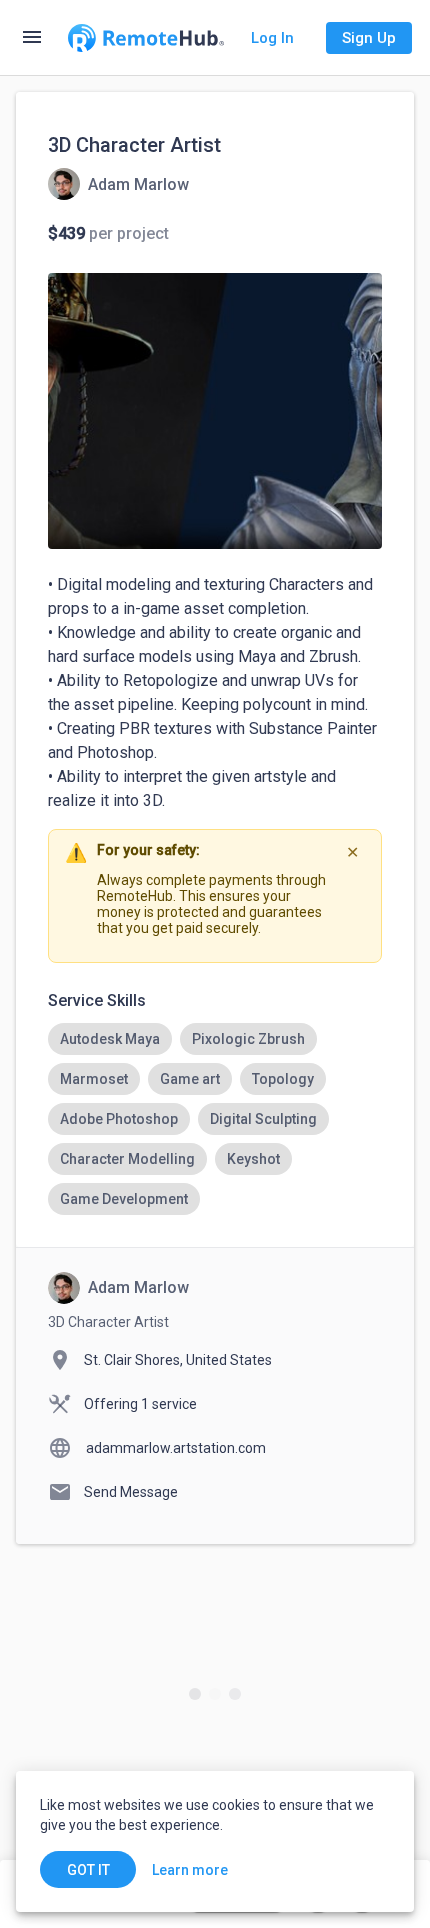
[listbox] (215, 1119)
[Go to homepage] (146, 38)
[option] (110, 1039)
